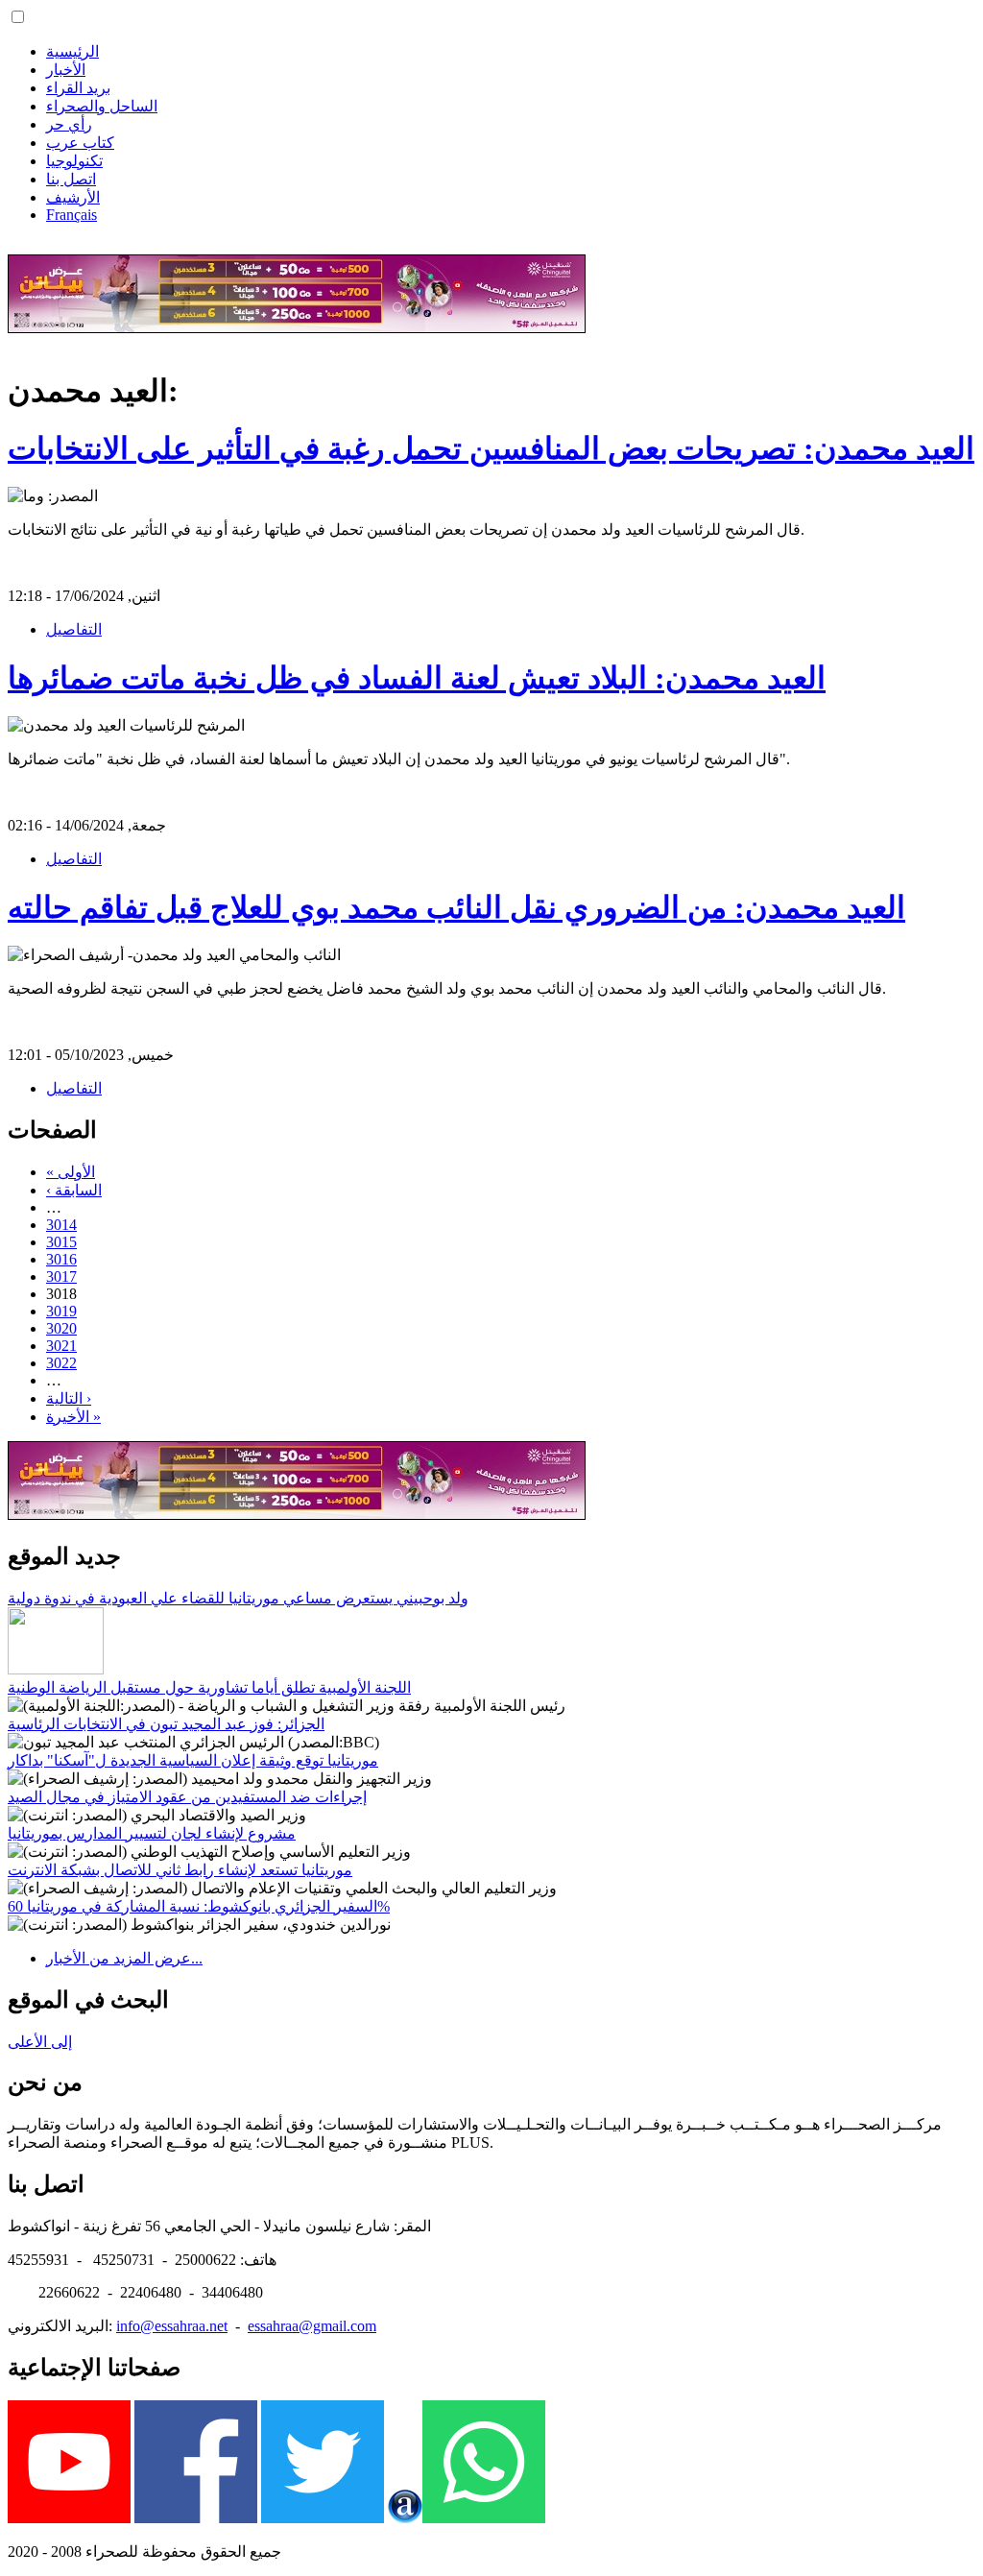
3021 (61, 1346)
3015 (61, 1242)
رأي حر (69, 124)
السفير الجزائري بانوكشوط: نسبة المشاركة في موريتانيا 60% (199, 1906)
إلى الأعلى (40, 2042)
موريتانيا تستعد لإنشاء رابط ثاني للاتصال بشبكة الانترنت (180, 1870)
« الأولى (71, 1172)
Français (72, 215)
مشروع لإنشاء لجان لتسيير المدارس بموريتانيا (152, 1833)
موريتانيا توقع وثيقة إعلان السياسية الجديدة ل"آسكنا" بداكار (193, 1760)
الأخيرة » (73, 1417)
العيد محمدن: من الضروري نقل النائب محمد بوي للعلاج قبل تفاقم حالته (456, 907)
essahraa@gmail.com (312, 2326)
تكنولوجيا (74, 161)
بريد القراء (78, 88)
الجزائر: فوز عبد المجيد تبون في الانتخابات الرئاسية (166, 1724)
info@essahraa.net (172, 2326)
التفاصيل (74, 629)
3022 (61, 1363)
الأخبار (66, 70)
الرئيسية (72, 51)
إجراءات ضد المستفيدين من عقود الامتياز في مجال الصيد (187, 1797)
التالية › (69, 1398)
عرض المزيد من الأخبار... (124, 1958)
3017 (61, 1276)
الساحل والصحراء (102, 106)
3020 (61, 1328)
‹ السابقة (74, 1190)
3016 (61, 1259)
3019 (61, 1311)
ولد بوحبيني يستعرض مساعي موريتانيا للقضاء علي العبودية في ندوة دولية (238, 1598)
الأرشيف (73, 197)
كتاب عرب (80, 143)
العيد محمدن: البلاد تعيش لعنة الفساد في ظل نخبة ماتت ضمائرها (417, 678)
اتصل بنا (71, 179)
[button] (18, 17)
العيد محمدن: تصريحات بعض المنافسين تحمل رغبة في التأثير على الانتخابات (491, 448)
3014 (61, 1225)
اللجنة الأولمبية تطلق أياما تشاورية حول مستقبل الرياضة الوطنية (209, 1687)
